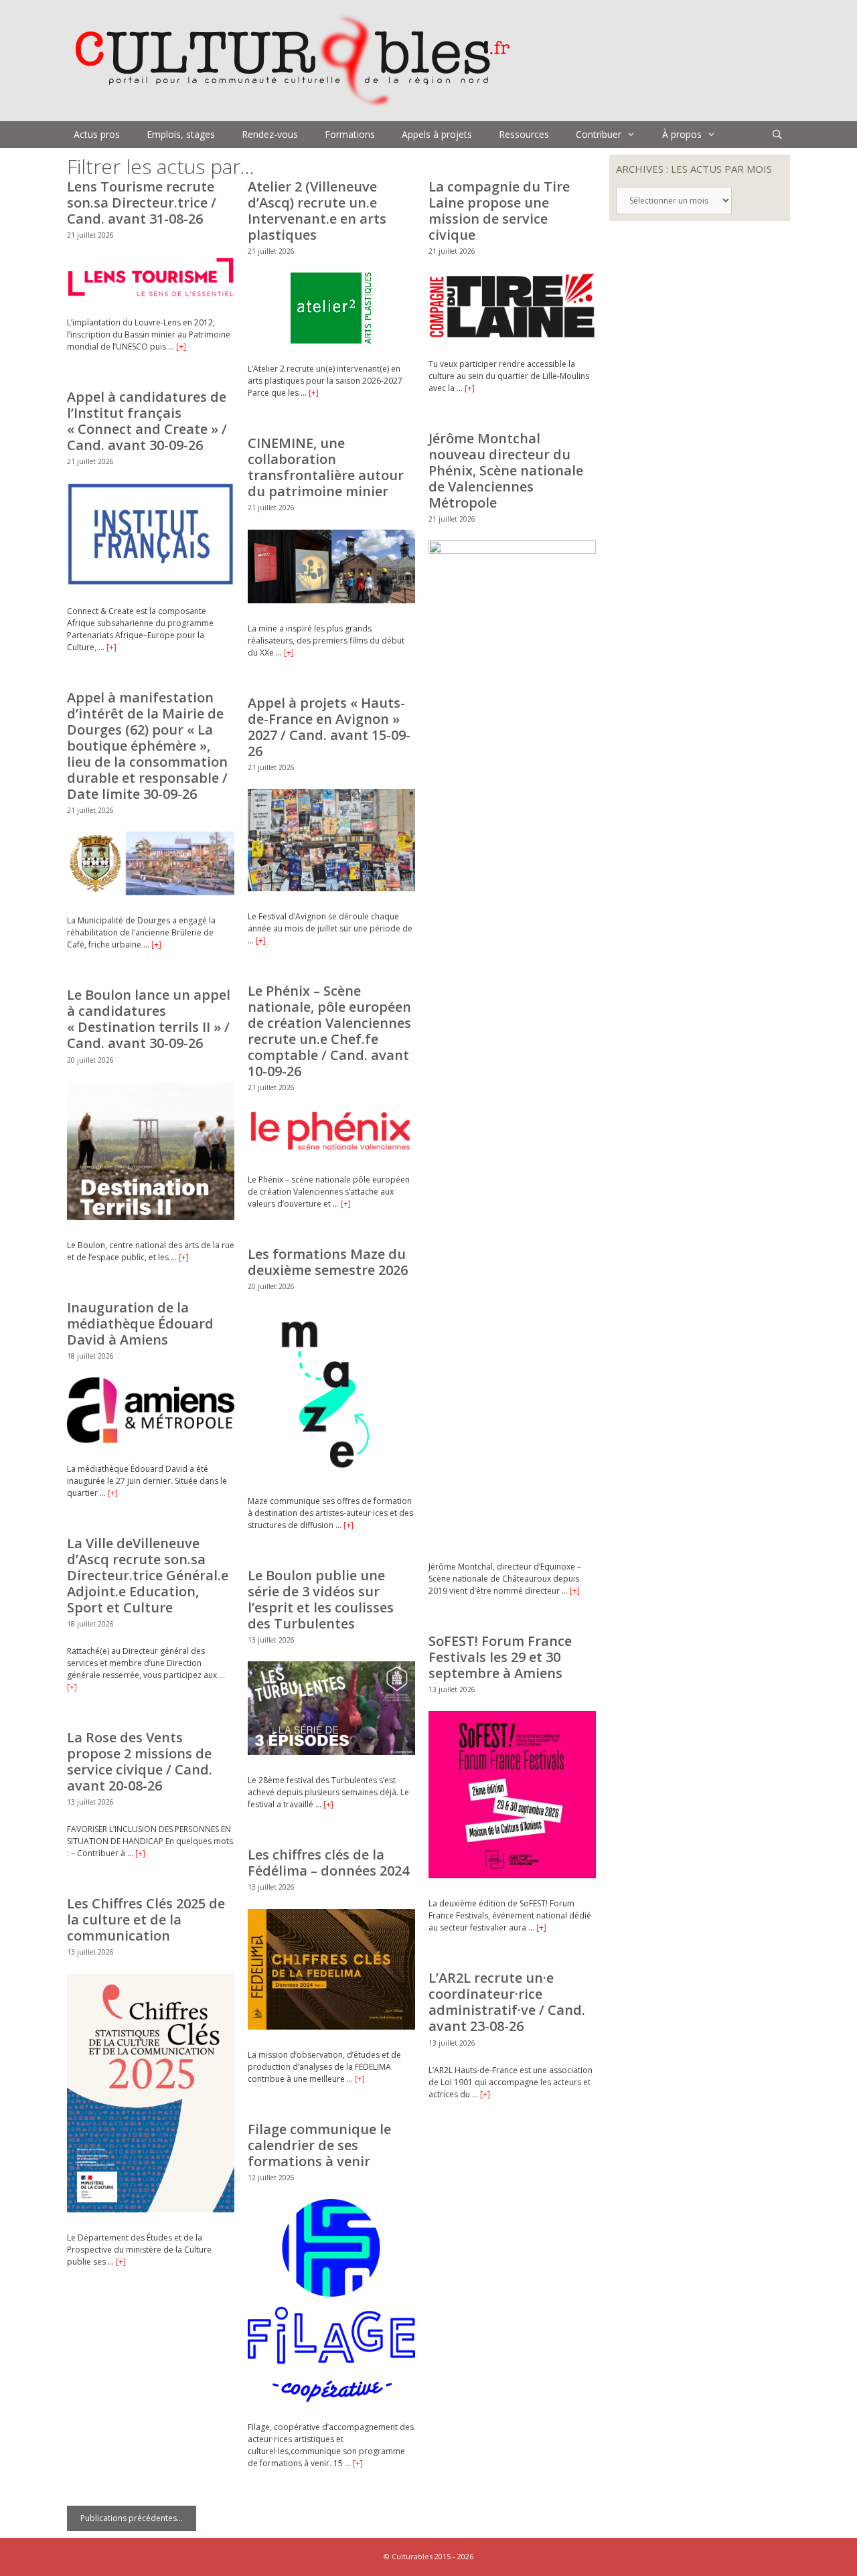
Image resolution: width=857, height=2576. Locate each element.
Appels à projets (437, 134)
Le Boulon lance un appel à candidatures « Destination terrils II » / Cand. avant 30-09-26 (149, 1019)
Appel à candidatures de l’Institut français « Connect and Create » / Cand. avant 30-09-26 (147, 421)
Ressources (524, 134)
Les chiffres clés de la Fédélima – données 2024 (328, 1863)
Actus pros (97, 134)
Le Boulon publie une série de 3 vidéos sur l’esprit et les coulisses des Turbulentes (321, 1599)
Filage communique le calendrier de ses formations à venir (319, 2145)
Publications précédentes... (132, 2518)
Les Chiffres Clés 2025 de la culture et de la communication (146, 1919)
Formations (350, 134)
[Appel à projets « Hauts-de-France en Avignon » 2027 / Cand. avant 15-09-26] (331, 888)
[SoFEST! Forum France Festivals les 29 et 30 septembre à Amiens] (512, 1875)
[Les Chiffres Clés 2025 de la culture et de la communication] (151, 2209)
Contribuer (599, 134)
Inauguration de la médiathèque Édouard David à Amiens (140, 1323)
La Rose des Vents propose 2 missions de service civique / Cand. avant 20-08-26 (140, 1761)
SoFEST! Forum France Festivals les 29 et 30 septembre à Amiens (500, 1657)
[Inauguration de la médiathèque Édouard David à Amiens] (151, 1441)
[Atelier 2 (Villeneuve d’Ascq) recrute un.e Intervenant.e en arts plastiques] (331, 340)
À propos (682, 134)
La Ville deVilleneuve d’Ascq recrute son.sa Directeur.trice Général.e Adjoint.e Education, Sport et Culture (148, 1575)
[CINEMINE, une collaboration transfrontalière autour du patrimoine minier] (331, 600)
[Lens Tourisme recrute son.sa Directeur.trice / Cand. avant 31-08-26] (151, 294)
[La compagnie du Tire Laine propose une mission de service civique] (512, 336)
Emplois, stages (181, 134)
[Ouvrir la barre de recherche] (777, 135)
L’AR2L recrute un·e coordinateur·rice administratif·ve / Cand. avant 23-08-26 (507, 2002)
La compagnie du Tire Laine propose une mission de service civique (499, 211)
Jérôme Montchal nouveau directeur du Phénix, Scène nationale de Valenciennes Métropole (506, 470)
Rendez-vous (270, 134)
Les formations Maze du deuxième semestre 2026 (328, 1262)
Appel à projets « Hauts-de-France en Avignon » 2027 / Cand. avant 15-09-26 (329, 727)
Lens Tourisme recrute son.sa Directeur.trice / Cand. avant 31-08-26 (142, 203)
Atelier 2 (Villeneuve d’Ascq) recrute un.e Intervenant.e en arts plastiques (317, 211)
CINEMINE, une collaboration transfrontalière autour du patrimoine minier (326, 467)
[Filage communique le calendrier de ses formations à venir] (331, 2399)
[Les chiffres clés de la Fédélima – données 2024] (331, 2027)
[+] (181, 347)
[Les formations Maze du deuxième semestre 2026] (331, 1473)
